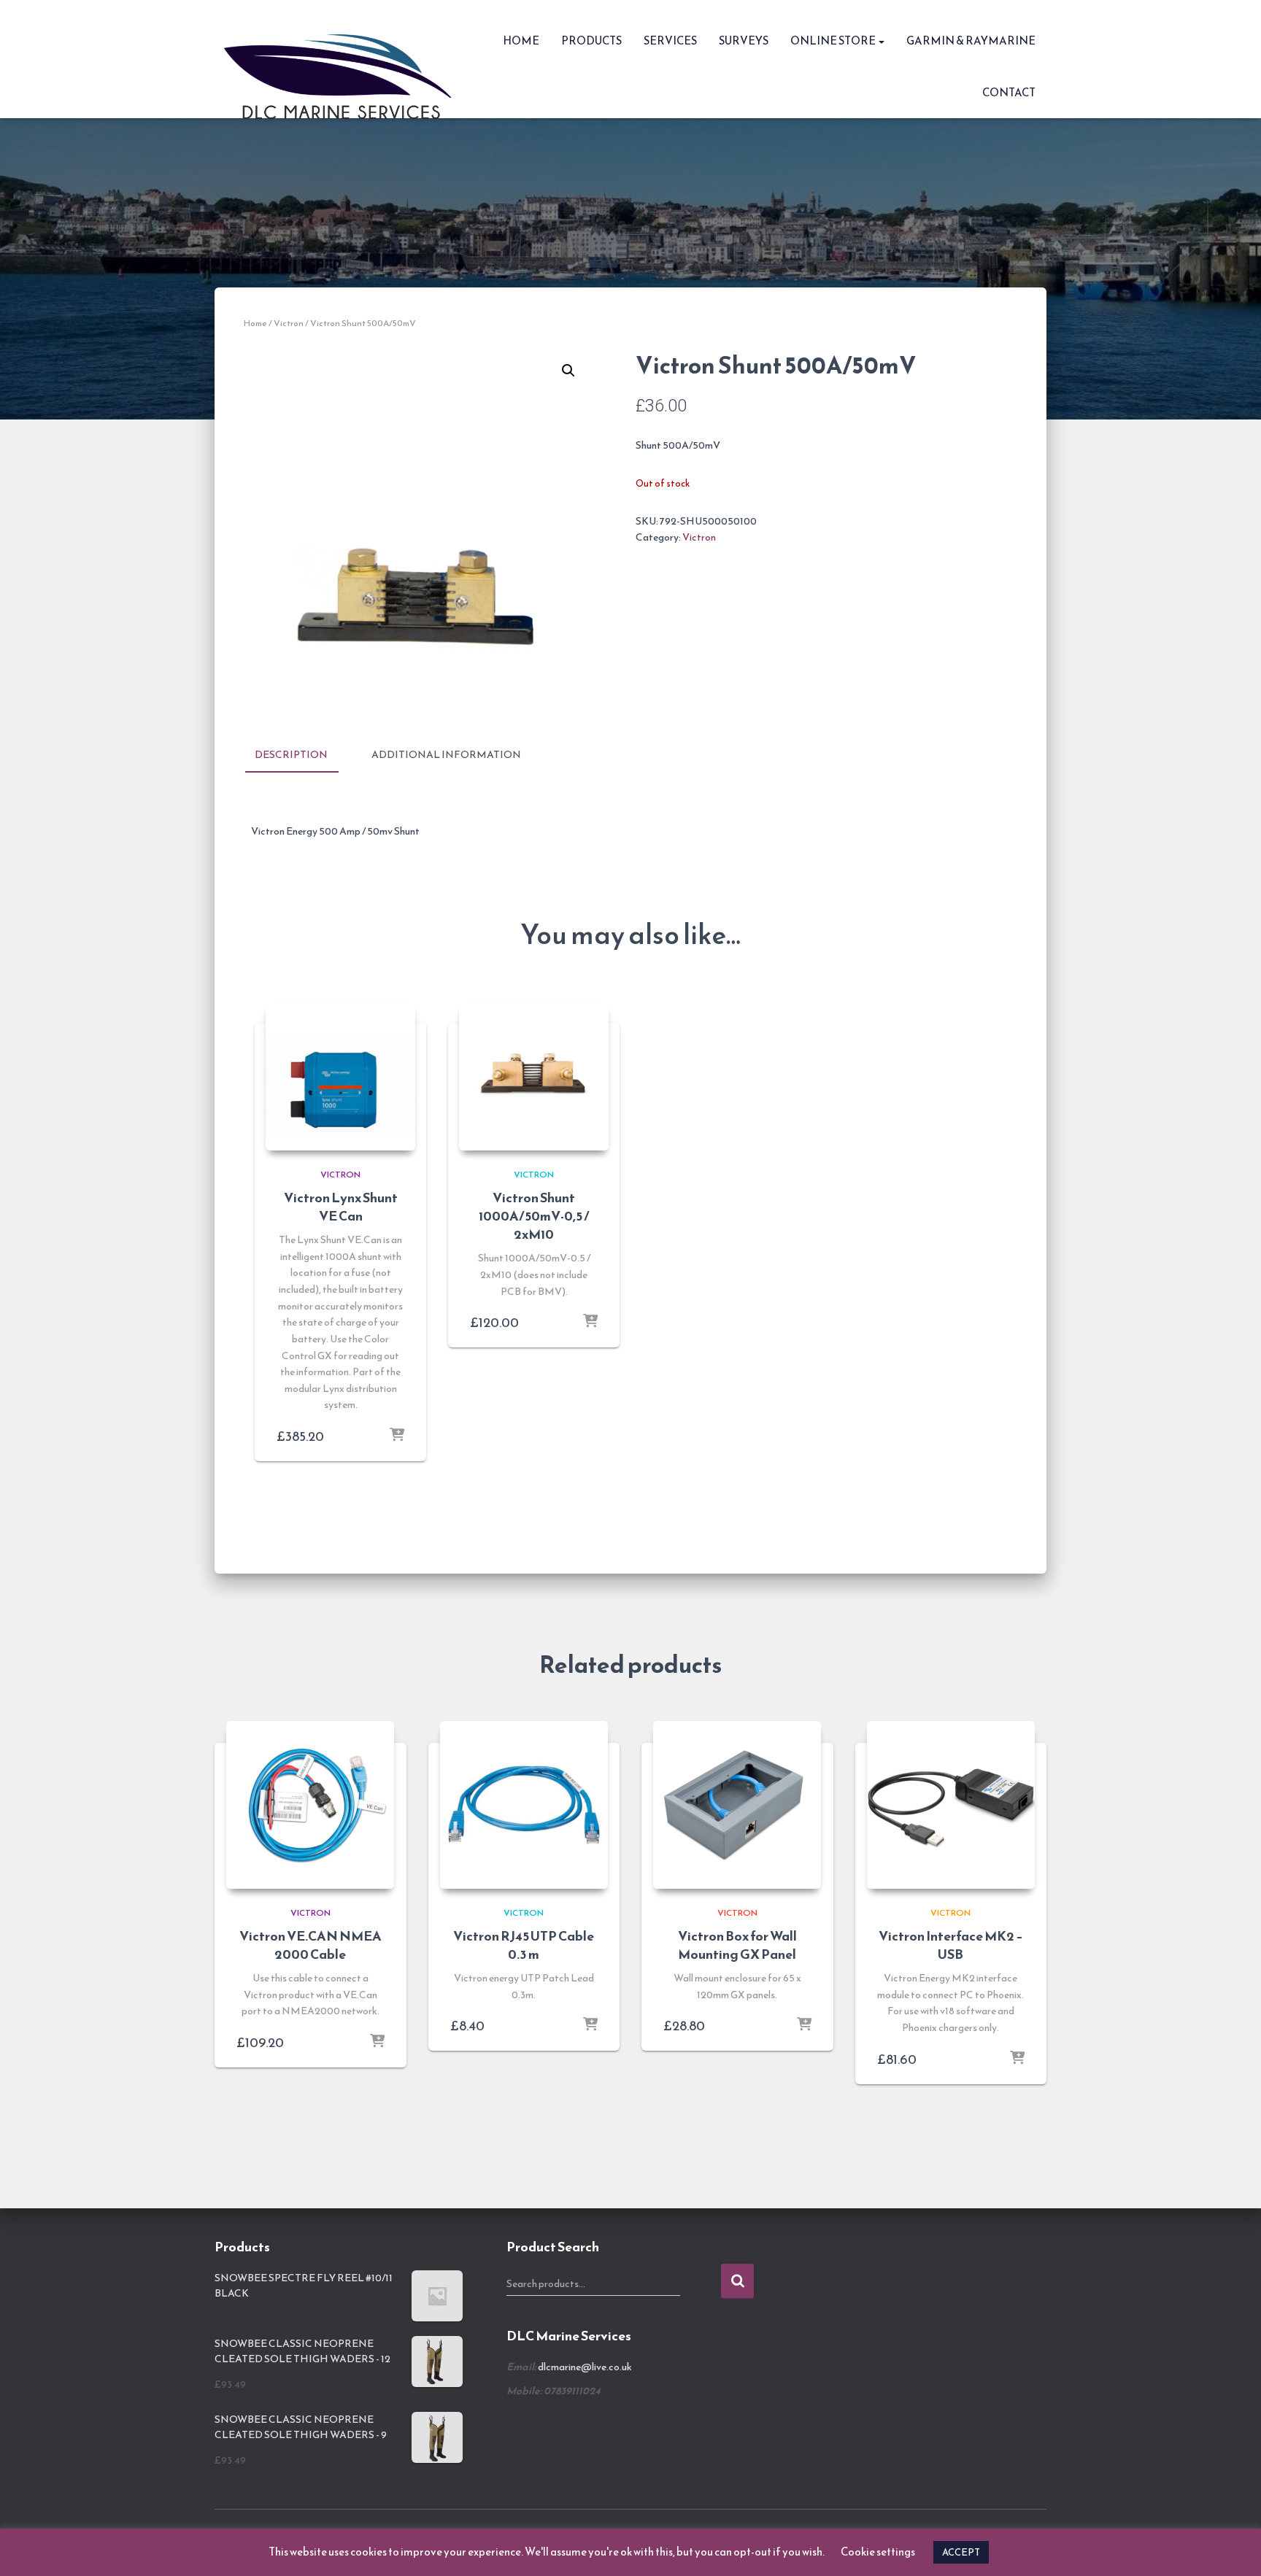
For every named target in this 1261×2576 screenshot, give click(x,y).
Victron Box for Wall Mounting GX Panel (737, 1945)
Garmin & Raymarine (971, 40)
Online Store (834, 40)
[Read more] (397, 1436)
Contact (1009, 92)
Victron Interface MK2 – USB (951, 1945)
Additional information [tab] (446, 755)
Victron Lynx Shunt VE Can (341, 1207)
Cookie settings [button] (878, 2552)
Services (670, 40)
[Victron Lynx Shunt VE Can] (340, 1076)
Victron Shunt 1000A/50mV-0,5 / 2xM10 (534, 1216)
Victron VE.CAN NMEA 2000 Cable (311, 1945)
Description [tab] (291, 755)
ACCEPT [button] (961, 2552)
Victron (289, 323)
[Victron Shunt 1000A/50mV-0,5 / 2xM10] (534, 1076)
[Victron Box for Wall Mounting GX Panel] (737, 1805)
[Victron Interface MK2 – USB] (951, 1805)
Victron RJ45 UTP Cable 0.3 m (524, 1945)
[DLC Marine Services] (343, 59)
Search (737, 2281)
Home (521, 40)
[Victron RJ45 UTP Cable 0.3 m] (524, 1805)
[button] (881, 40)
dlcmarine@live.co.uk (585, 2367)
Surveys (744, 40)
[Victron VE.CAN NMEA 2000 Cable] (310, 1805)
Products (591, 40)
